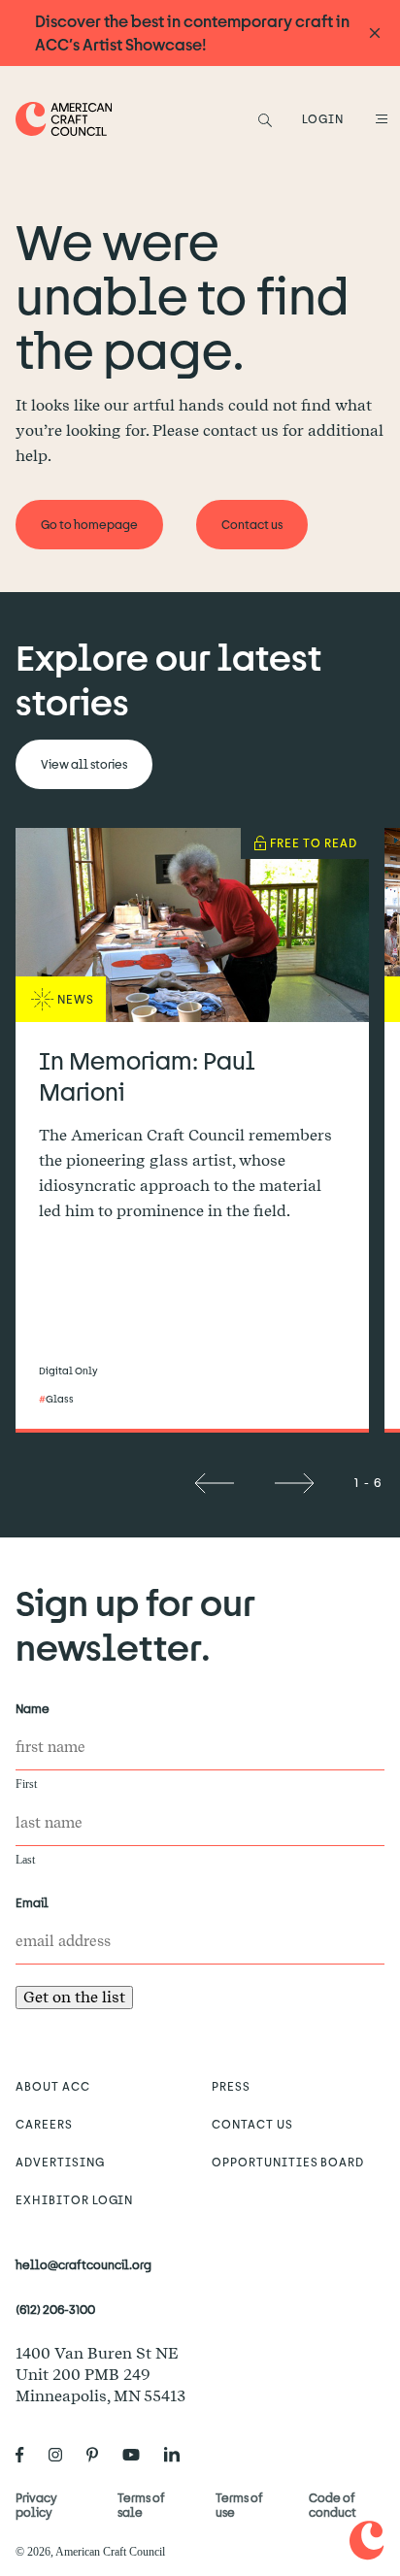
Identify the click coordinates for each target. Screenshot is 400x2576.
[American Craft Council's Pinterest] (100, 2455)
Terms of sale (141, 2505)
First (26, 1784)
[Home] (64, 119)
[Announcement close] (375, 33)
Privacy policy (36, 2505)
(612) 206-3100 (55, 2309)
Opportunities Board (288, 2162)
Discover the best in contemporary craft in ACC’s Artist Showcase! (192, 33)
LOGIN (323, 118)
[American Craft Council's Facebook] (28, 2455)
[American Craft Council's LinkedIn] (180, 2455)
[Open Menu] (379, 118)
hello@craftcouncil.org (83, 2264)
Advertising (60, 2162)
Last (25, 1860)
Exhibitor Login (74, 2199)
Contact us (252, 2124)
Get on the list (74, 1997)
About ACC (53, 2086)
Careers (44, 2124)
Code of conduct (333, 2505)
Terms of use (239, 2505)
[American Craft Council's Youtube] (139, 2455)
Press (231, 2086)
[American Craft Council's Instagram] (63, 2455)
